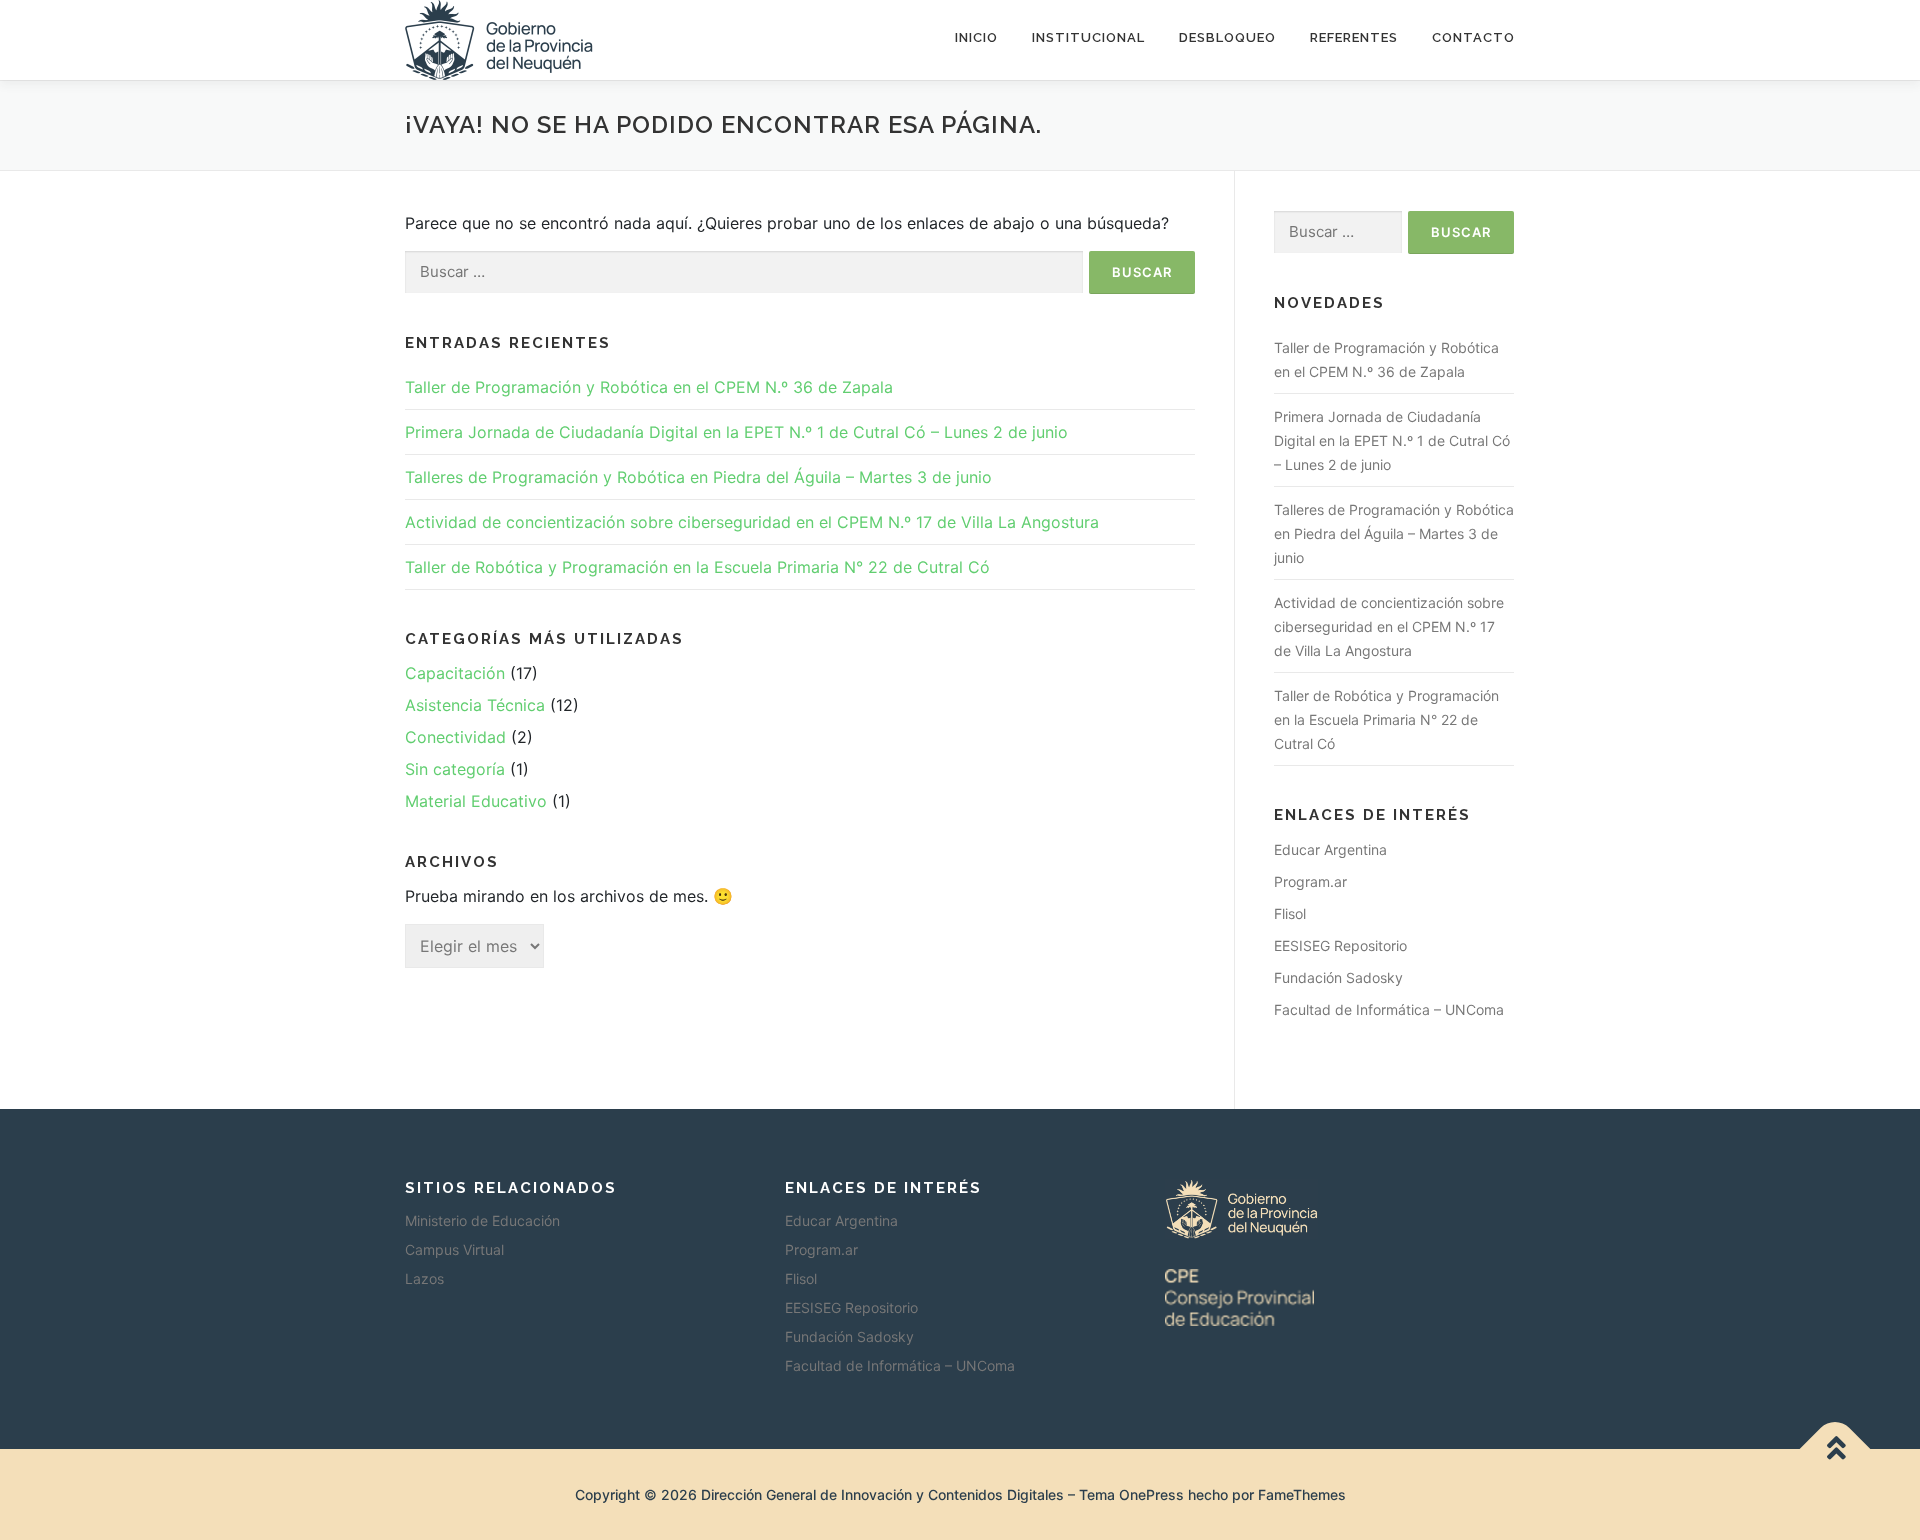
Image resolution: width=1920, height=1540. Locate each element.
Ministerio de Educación (482, 1220)
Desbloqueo (1227, 37)
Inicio (976, 37)
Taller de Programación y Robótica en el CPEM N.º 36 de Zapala (649, 387)
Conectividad (455, 737)
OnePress (1151, 1494)
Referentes (1354, 37)
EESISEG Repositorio (1340, 945)
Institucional (1088, 37)
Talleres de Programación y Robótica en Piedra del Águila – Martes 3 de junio (698, 477)
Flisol (1290, 913)
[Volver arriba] (1835, 1448)
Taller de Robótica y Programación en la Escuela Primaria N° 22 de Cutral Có (697, 567)
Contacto (1473, 37)
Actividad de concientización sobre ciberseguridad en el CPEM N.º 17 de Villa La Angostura (752, 522)
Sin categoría (455, 769)
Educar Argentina (1330, 849)
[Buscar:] (744, 272)
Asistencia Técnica (475, 705)
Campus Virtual (454, 1249)
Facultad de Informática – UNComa (1389, 1009)
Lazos (424, 1278)
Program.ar (1310, 881)
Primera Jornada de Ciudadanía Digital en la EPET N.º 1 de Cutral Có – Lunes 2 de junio (736, 432)
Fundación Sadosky (1338, 977)
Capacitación (455, 673)
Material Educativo (476, 801)
